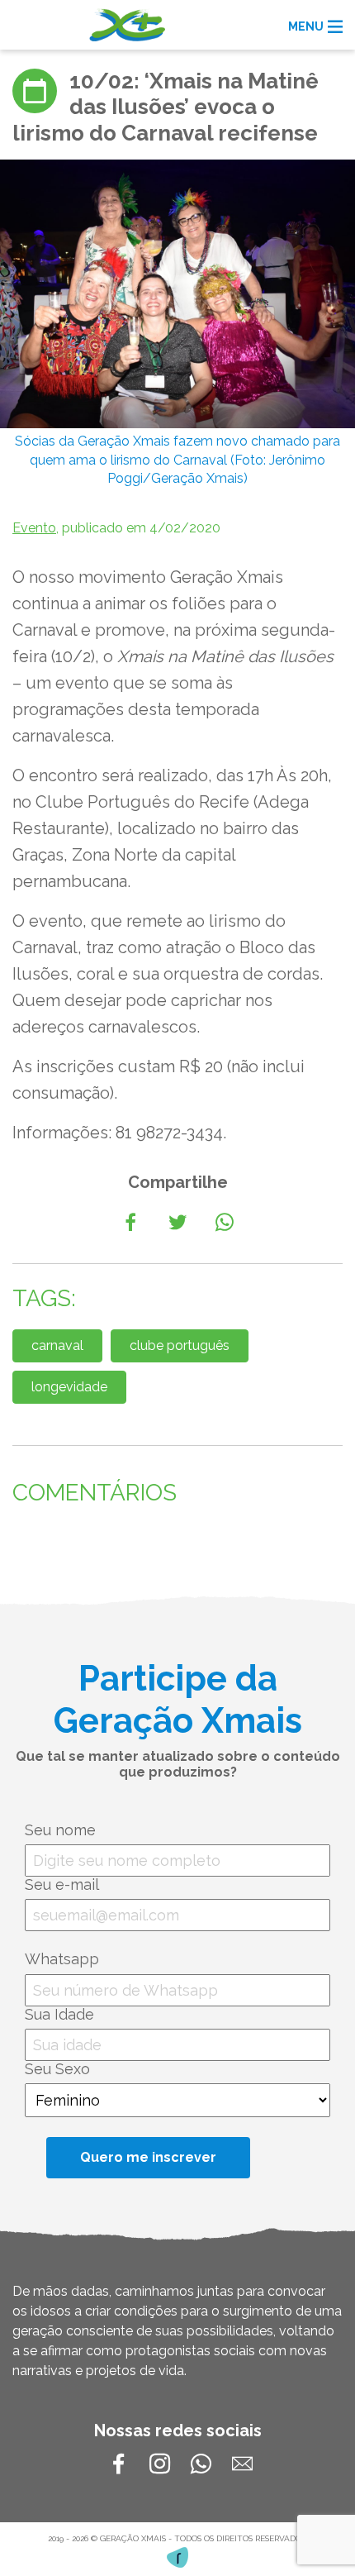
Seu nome (60, 1830)
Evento (34, 528)
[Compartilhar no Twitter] (177, 1223)
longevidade (69, 1387)
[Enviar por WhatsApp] (225, 1223)
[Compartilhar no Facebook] (130, 1223)
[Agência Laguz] (177, 2557)
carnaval (57, 1345)
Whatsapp (62, 1959)
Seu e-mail (62, 1884)
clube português (180, 1345)
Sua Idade (59, 2014)
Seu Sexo (57, 2069)
